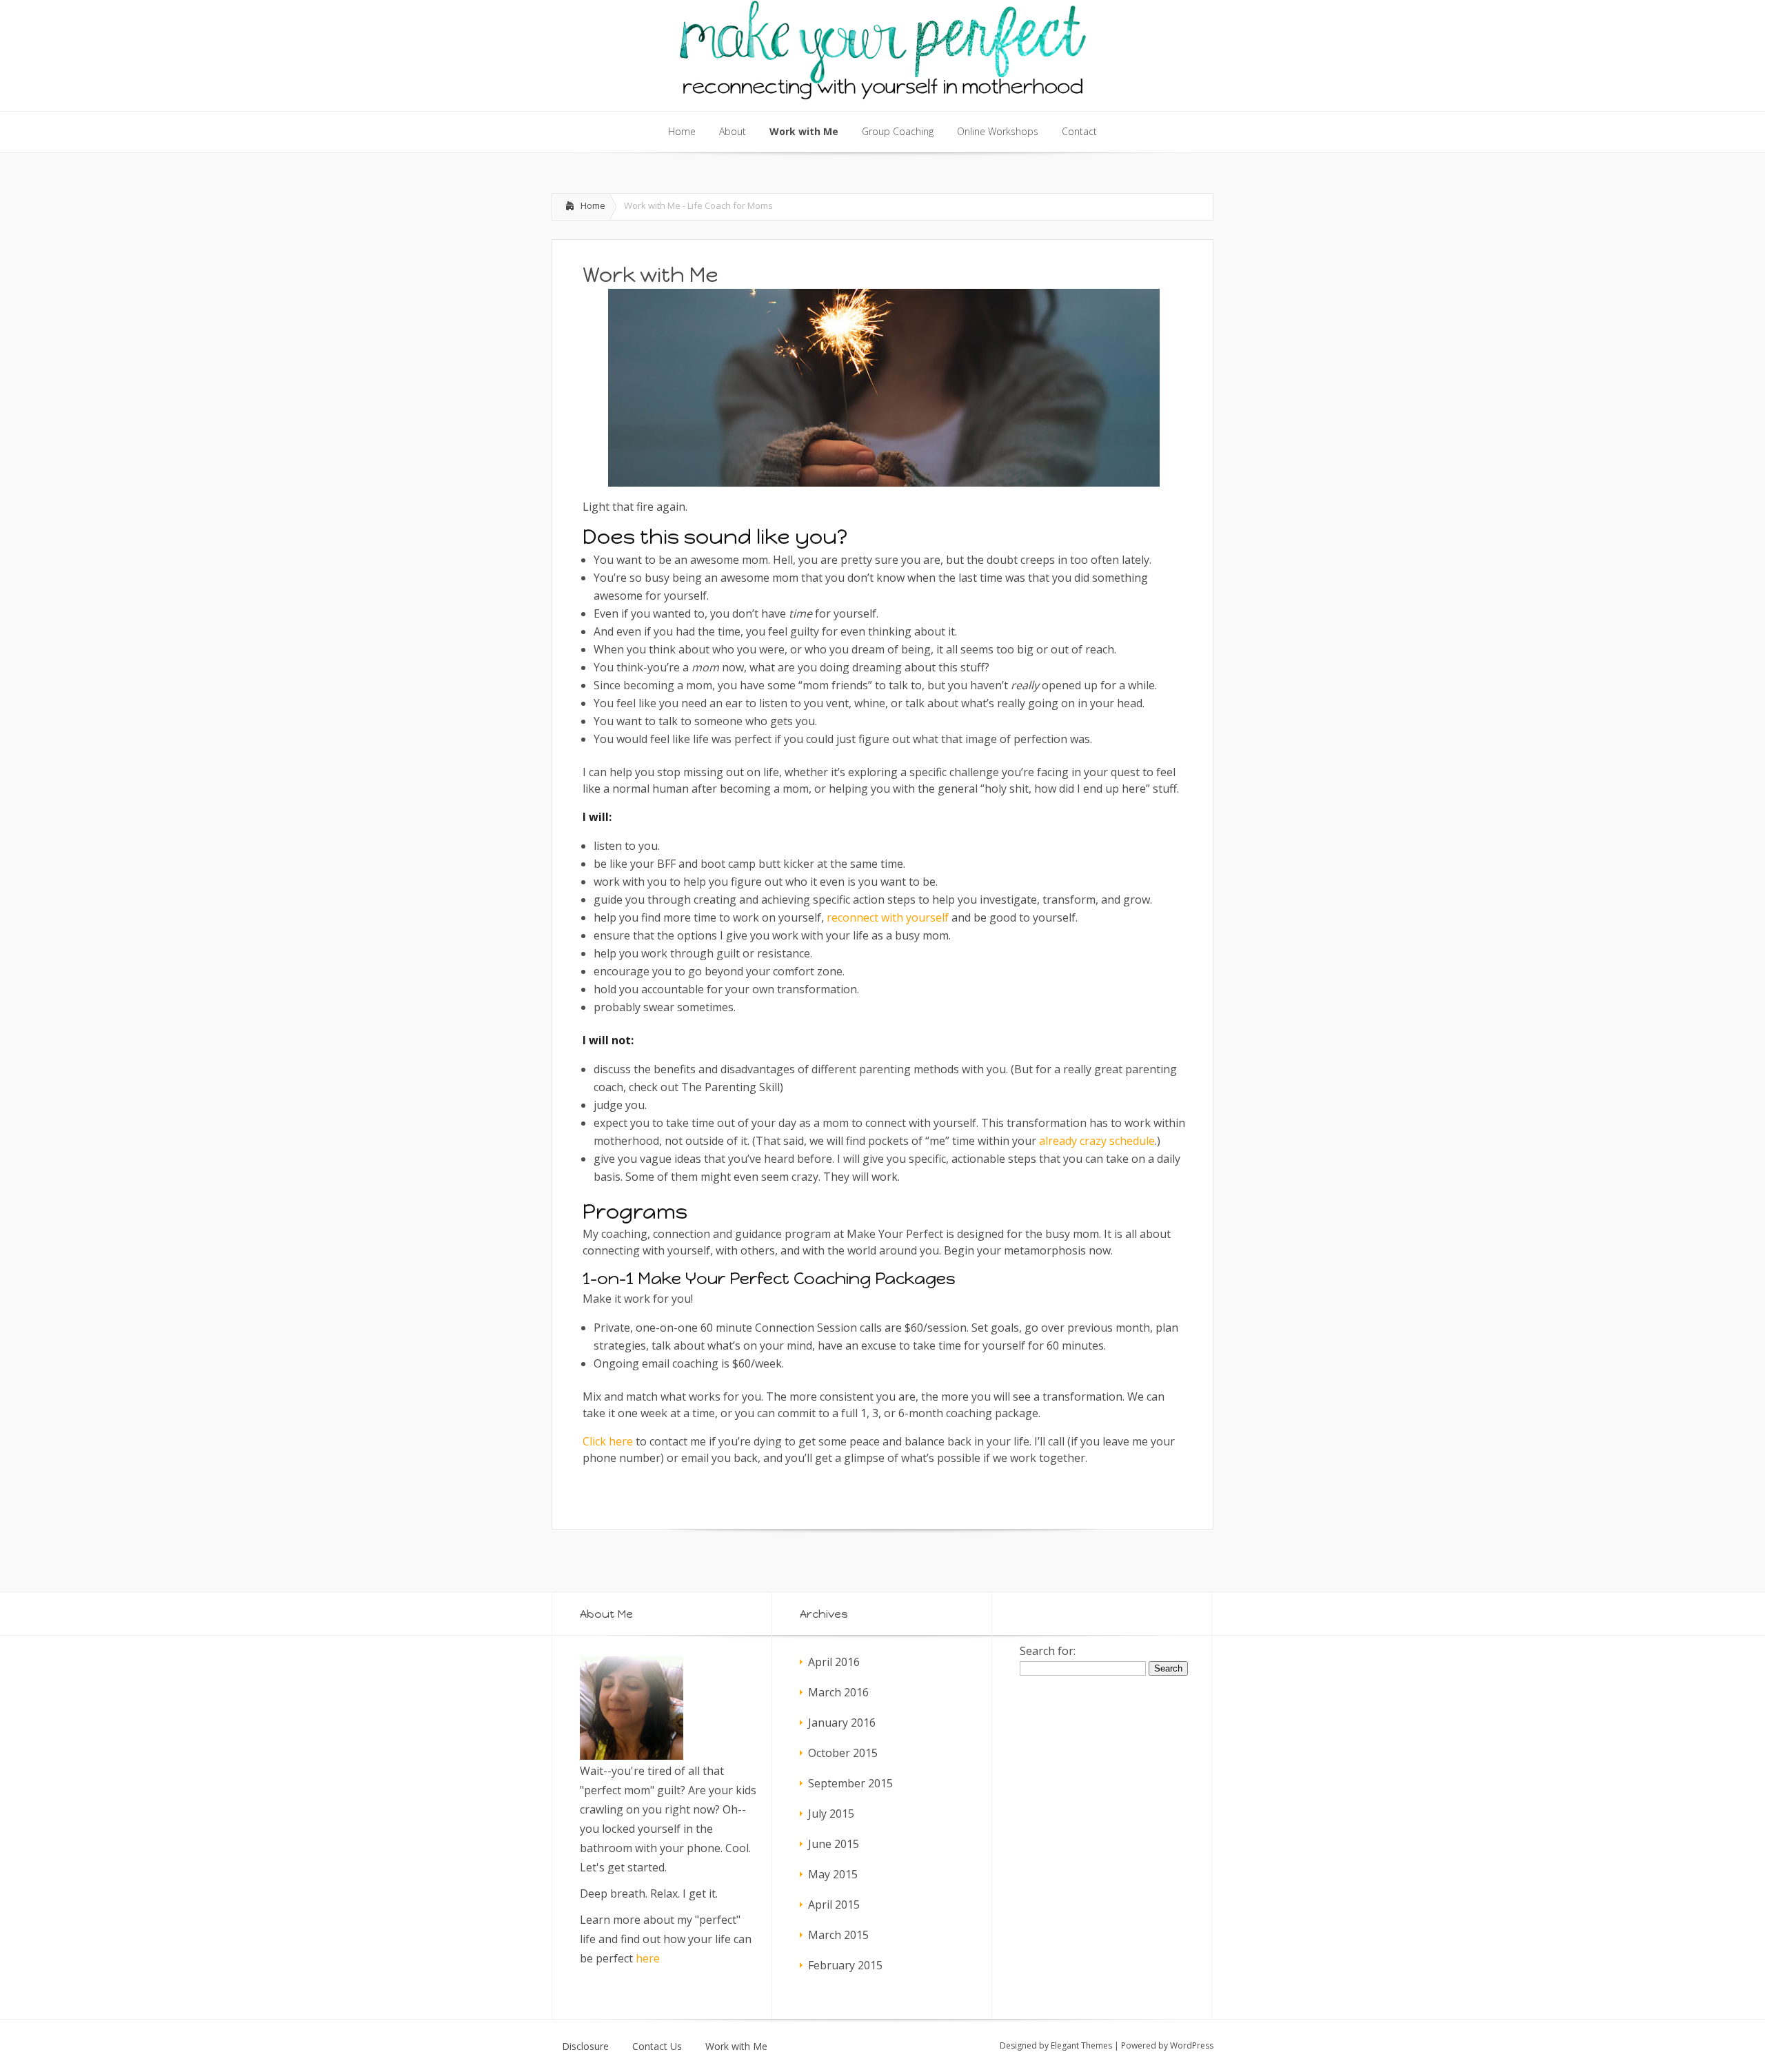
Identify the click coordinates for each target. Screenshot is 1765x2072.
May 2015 (833, 1874)
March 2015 (838, 1935)
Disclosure (585, 2046)
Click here (608, 1441)
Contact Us (657, 2046)
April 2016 (834, 1662)
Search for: (1048, 1651)
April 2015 (834, 1905)
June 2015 (834, 1844)
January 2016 (842, 1723)
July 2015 (831, 1814)
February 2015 (845, 1965)
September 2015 (850, 1783)
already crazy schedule (1097, 1141)
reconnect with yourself (888, 917)
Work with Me (736, 2046)
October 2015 (843, 1753)
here (648, 1958)
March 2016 (838, 1692)
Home (593, 205)
